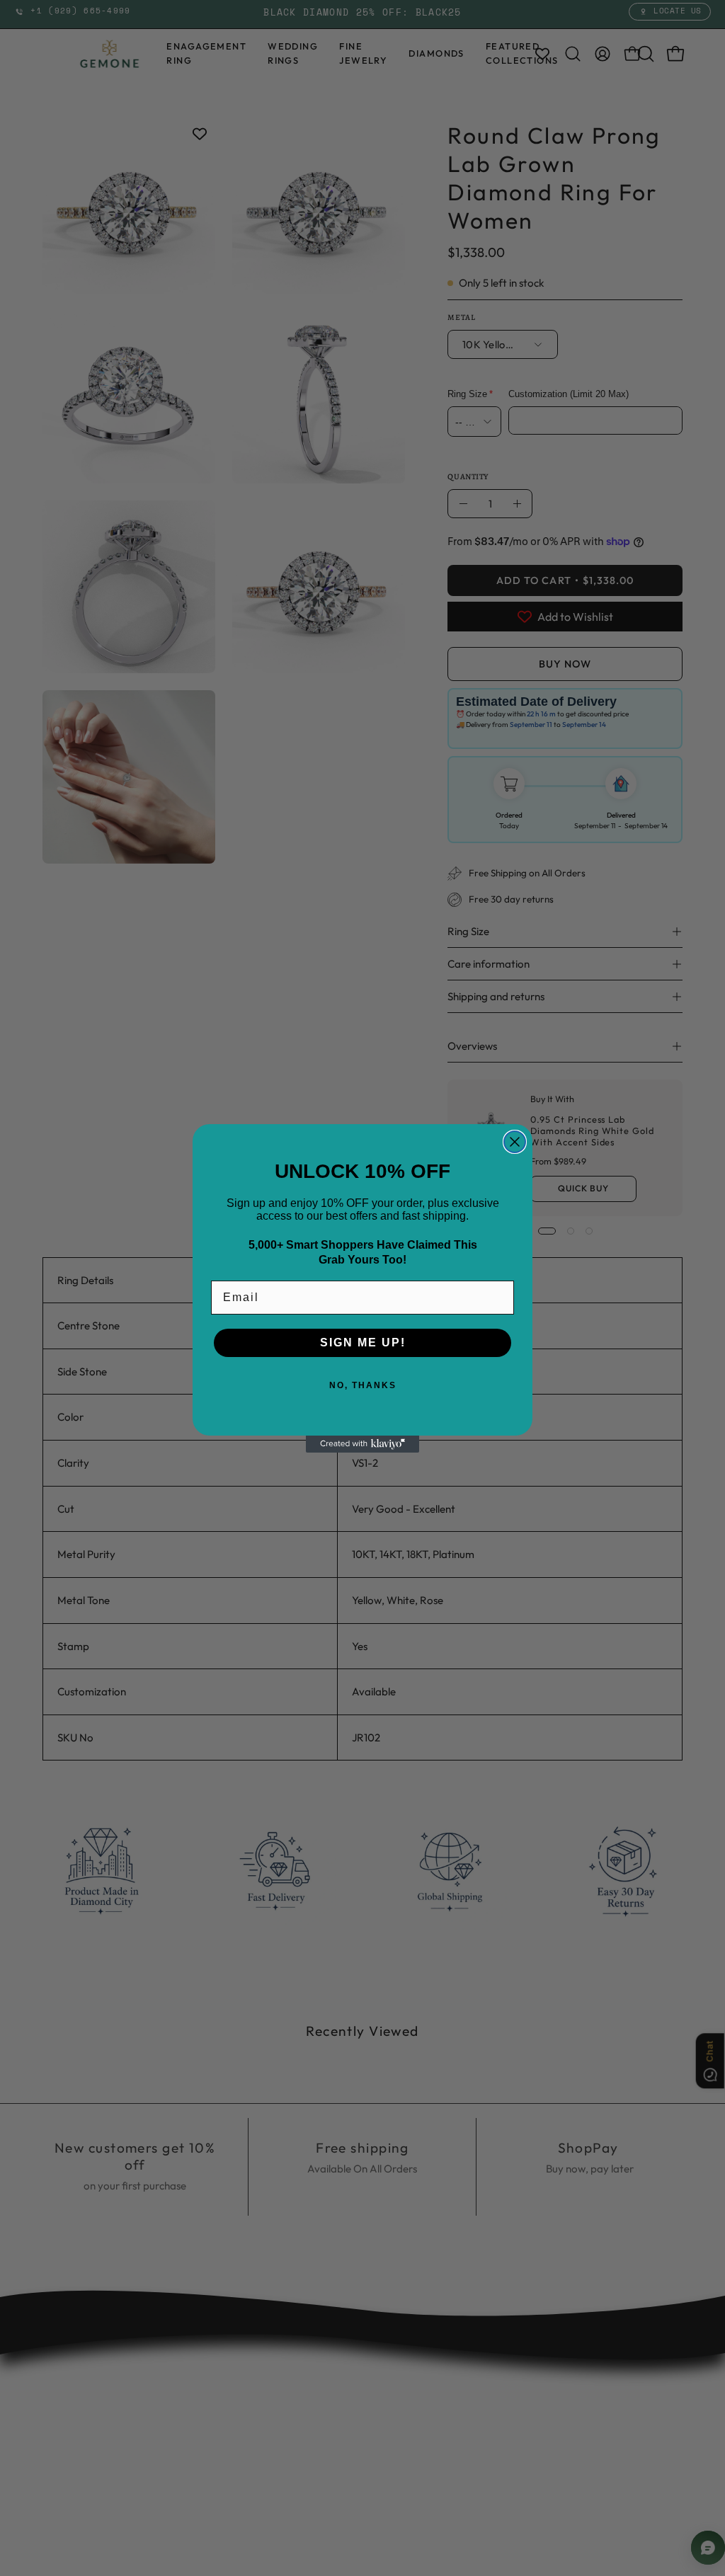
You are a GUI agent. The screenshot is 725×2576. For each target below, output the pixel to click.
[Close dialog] (515, 1142)
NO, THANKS (363, 1385)
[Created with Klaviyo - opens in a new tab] (362, 1444)
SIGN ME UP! (363, 1343)
